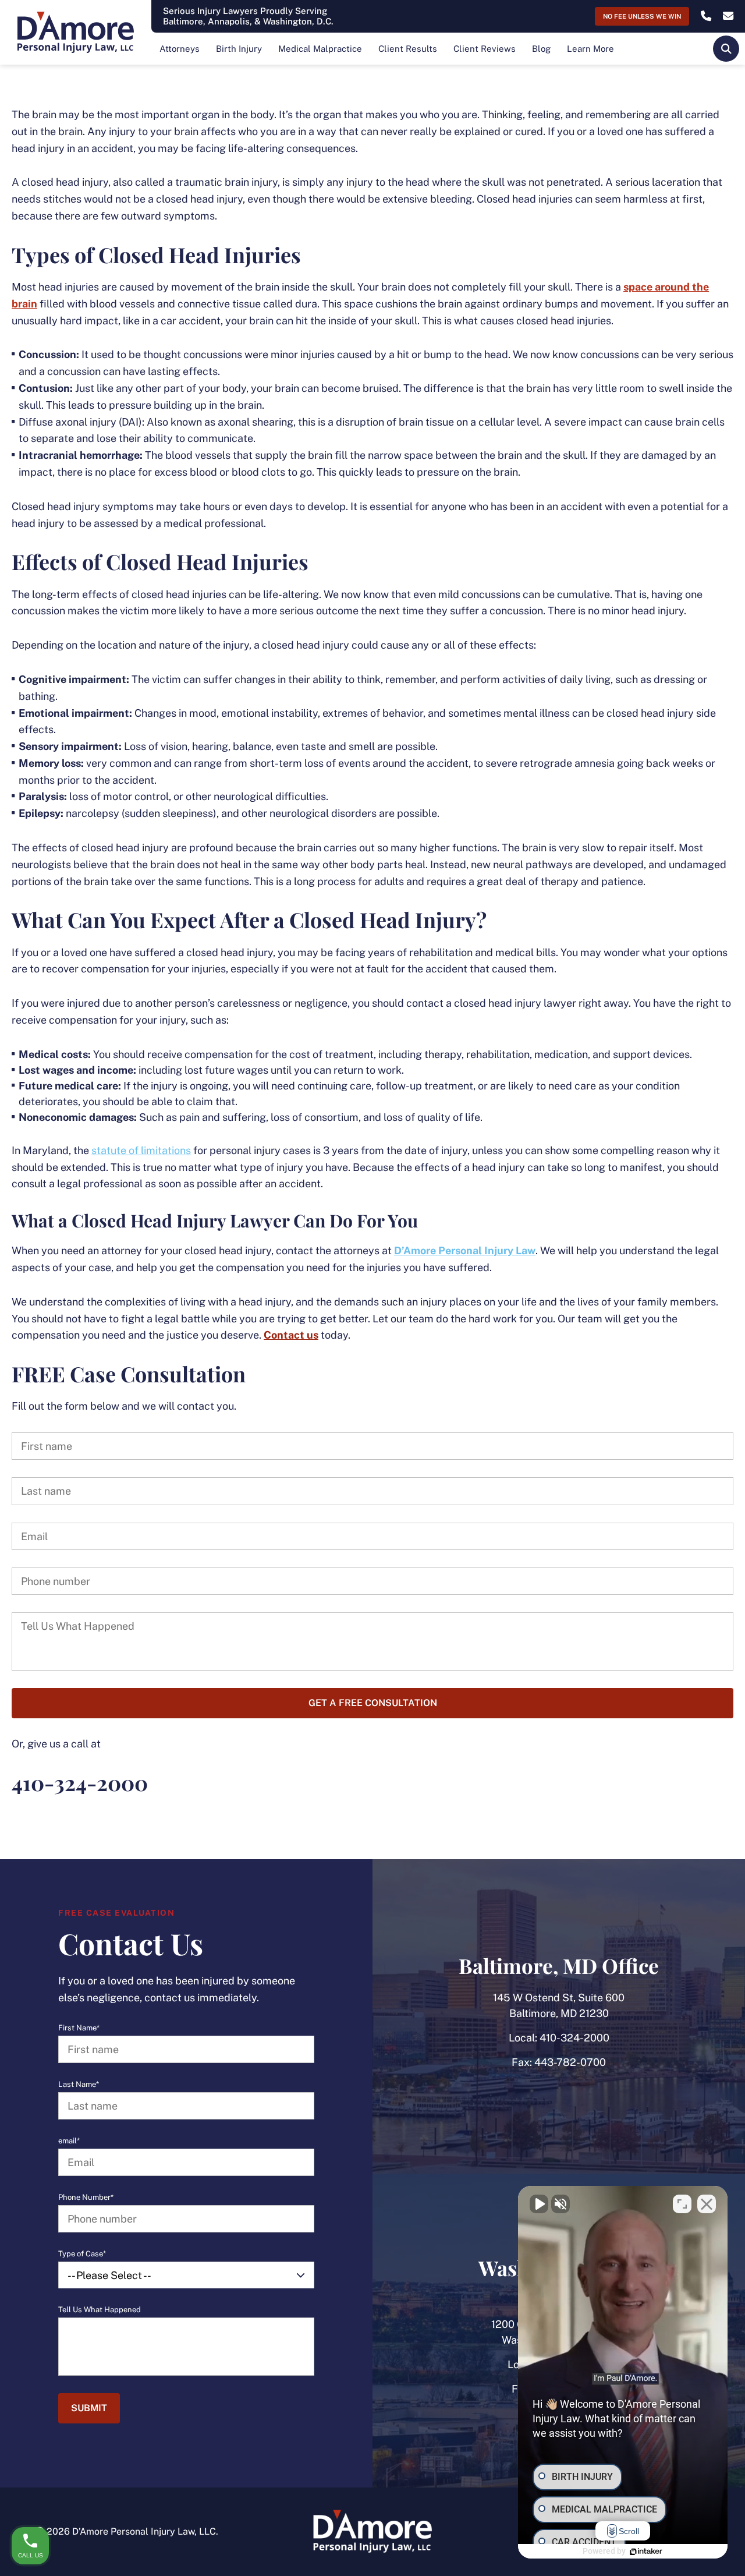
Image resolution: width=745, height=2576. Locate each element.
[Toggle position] (682, 2204)
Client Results (408, 49)
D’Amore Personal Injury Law (465, 1250)
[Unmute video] (539, 2204)
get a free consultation (373, 1703)
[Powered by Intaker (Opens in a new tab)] (646, 2552)
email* (69, 2141)
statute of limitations (141, 1150)
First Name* (79, 2028)
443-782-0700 (570, 2062)
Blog (541, 49)
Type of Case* (82, 2254)
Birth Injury (239, 49)
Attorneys (180, 49)
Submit (89, 2408)
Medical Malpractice (320, 49)
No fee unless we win (642, 16)
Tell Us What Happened (100, 2310)
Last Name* (79, 2085)
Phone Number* (86, 2198)
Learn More (590, 49)
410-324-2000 (574, 2038)
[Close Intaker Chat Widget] (707, 2204)
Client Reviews (485, 49)
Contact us (291, 1335)
